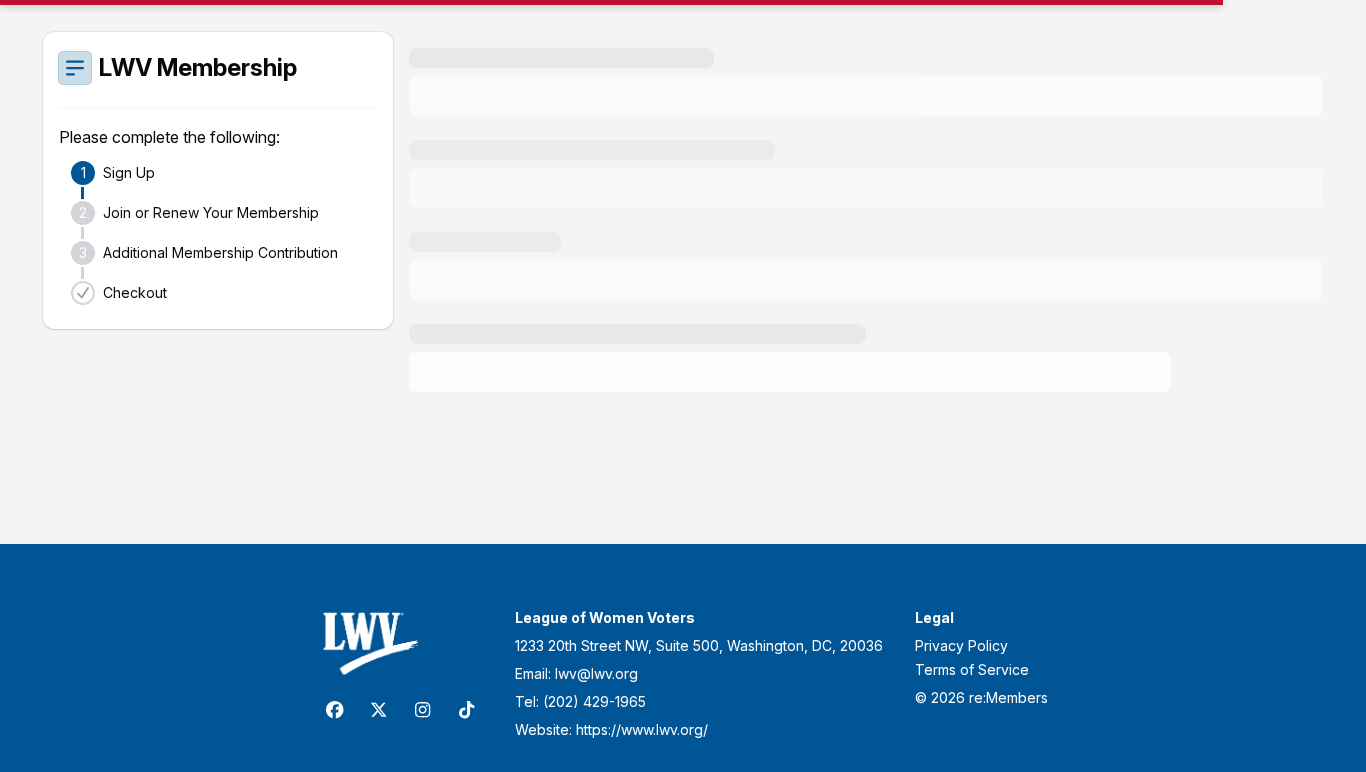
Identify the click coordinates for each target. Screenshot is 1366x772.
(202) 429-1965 (594, 701)
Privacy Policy (961, 645)
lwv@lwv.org (596, 673)
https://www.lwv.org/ (642, 729)
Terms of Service (972, 669)
